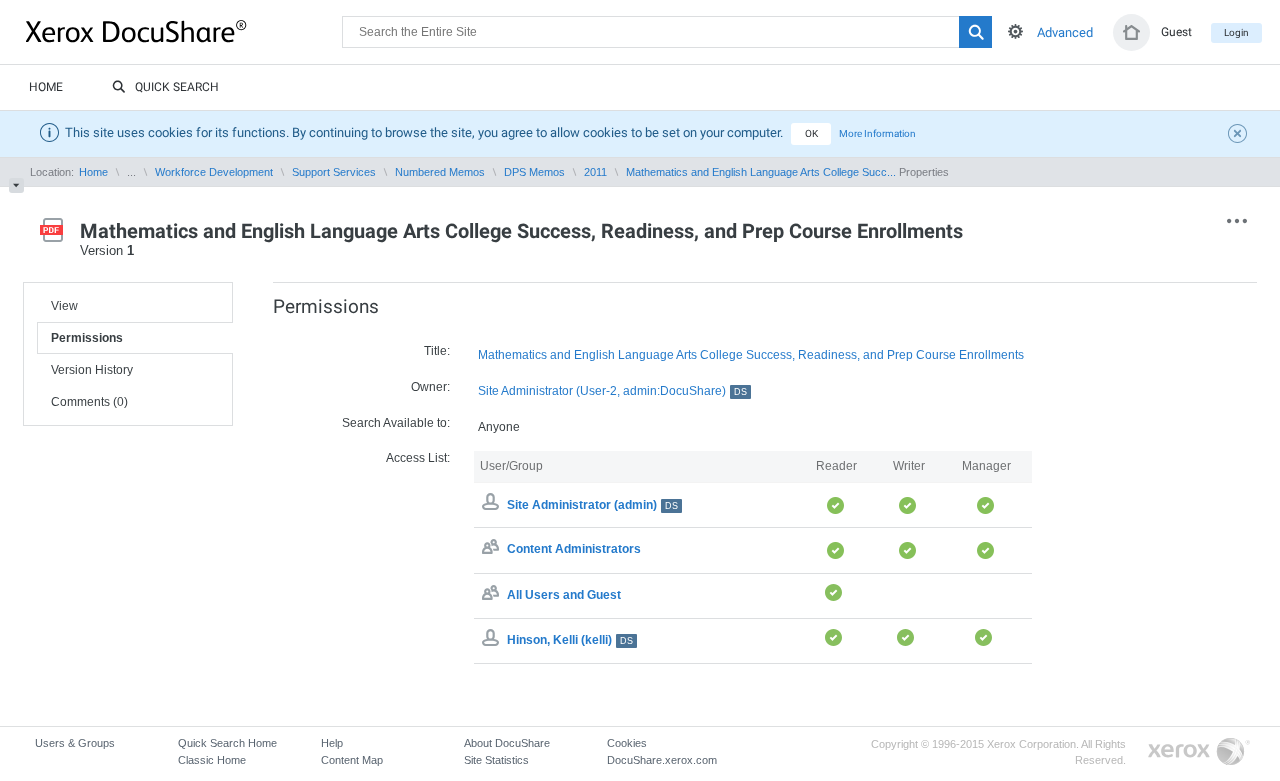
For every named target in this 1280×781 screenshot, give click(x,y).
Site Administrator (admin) (592, 505)
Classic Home (212, 760)
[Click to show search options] (1015, 31)
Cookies (627, 743)
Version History (92, 370)
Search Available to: (396, 423)
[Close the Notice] (1240, 136)
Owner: (430, 387)
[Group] (493, 550)
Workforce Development (214, 172)
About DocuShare (507, 743)
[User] (493, 640)
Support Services (334, 172)
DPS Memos (534, 172)
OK (811, 133)
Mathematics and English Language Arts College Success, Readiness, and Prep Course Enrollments (751, 355)
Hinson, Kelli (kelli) (570, 640)
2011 (595, 172)
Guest (1176, 32)
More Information (877, 133)
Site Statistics (496, 760)
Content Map (352, 760)
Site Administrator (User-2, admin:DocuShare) (612, 391)
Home (46, 87)
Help (332, 743)
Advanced (1065, 32)
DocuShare (184, 31)
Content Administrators (574, 550)
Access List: (418, 458)
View (64, 306)
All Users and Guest (564, 595)
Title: (437, 351)
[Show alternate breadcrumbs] (16, 185)
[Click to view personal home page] (1131, 32)
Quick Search (177, 87)
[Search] (975, 32)
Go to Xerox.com (1199, 752)
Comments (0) (89, 402)
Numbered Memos (440, 172)
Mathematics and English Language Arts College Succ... (761, 172)
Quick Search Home (227, 743)
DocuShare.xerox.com (662, 760)
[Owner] (493, 505)
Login (1236, 32)
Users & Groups (75, 743)
